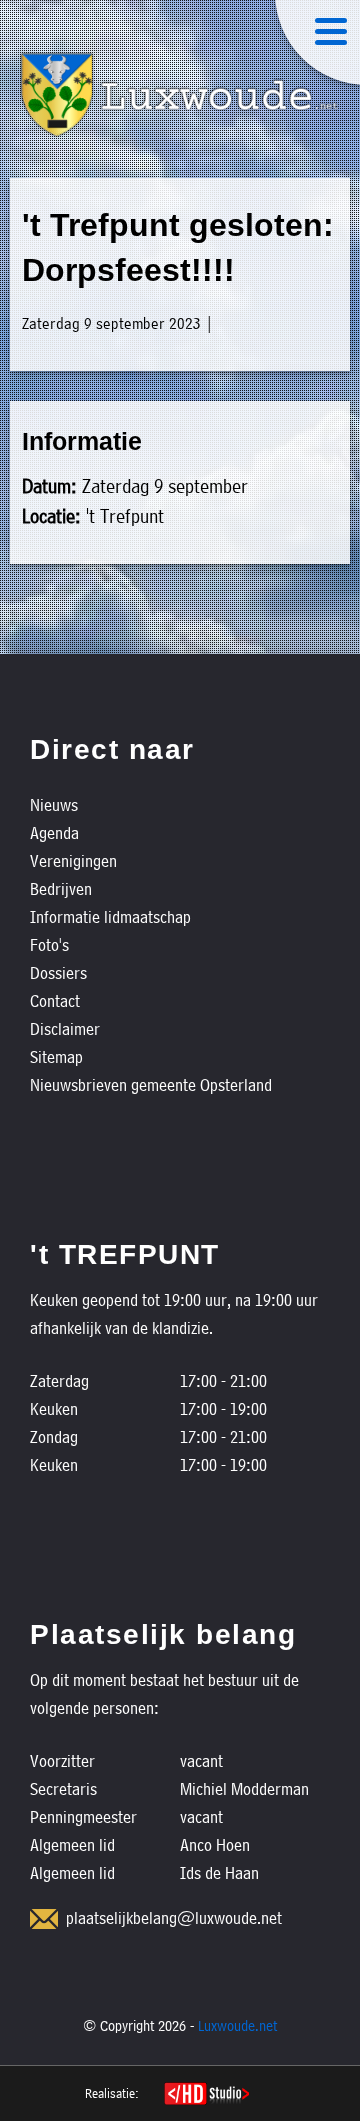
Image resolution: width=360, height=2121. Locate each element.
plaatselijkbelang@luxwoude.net (174, 1917)
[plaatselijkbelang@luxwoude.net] (44, 1919)
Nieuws (54, 804)
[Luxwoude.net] (180, 95)
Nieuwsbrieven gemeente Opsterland (151, 1084)
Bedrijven (61, 888)
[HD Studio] (206, 2096)
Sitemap (56, 1056)
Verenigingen (73, 860)
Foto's (49, 944)
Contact (55, 1000)
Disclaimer (65, 1028)
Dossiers (58, 972)
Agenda (54, 832)
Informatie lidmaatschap (110, 916)
